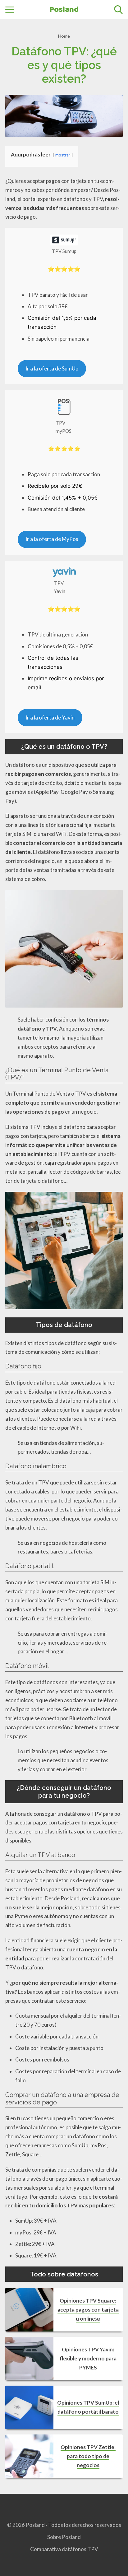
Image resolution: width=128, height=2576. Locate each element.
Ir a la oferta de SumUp (52, 368)
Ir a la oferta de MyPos (52, 539)
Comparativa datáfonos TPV (64, 2549)
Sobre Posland (64, 2537)
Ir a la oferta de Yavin (50, 717)
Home (64, 36)
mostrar (63, 155)
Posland (64, 10)
